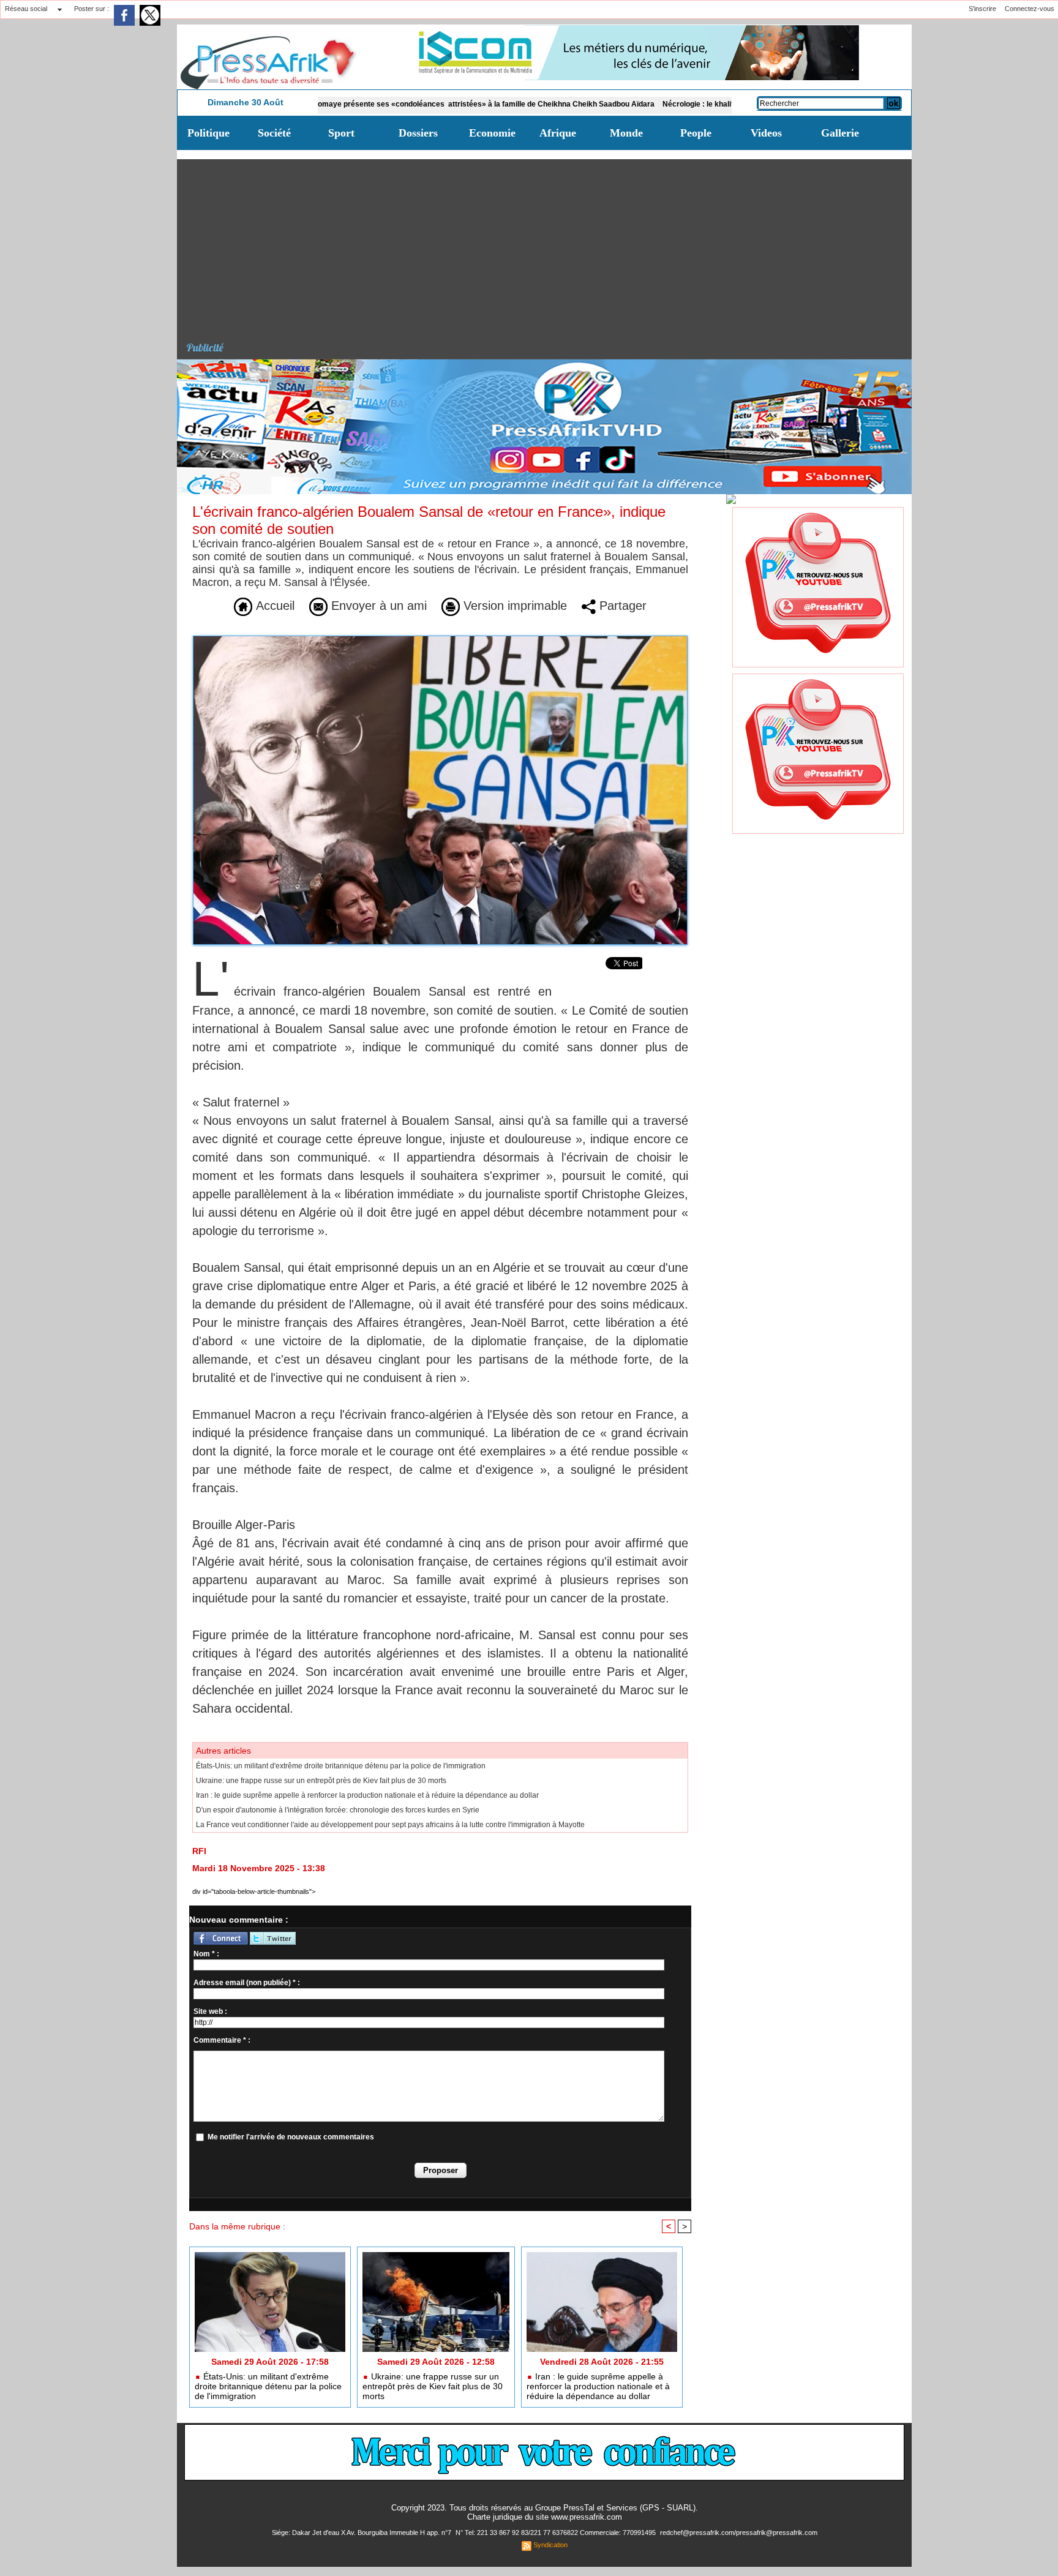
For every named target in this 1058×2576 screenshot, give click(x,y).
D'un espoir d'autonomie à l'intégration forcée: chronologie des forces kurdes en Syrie (338, 1810)
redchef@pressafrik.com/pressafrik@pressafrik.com (739, 2533)
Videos (766, 133)
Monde (626, 133)
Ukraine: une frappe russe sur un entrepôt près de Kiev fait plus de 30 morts (321, 1781)
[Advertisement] (549, 245)
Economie (492, 133)
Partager (621, 606)
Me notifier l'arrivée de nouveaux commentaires (291, 2137)
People (696, 133)
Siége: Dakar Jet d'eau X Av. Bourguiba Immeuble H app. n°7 (362, 2533)
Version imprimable (513, 606)
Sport (341, 133)
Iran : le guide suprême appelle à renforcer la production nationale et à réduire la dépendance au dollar (367, 1795)
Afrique (558, 133)
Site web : (210, 2011)
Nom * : (206, 1954)
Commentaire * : (222, 2040)
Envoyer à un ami (377, 606)
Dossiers (418, 133)
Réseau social (26, 9)
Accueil (273, 606)
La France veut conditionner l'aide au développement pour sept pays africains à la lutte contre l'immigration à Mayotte (390, 1825)
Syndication (550, 2545)
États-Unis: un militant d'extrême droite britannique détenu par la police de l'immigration (341, 1766)
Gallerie (840, 133)
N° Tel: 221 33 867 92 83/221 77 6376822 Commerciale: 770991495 (557, 2533)
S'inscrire (982, 9)
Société (274, 133)
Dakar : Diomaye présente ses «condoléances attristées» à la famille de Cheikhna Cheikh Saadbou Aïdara (393, 104)
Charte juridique (495, 2517)
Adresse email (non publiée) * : (247, 1983)
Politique (208, 133)
